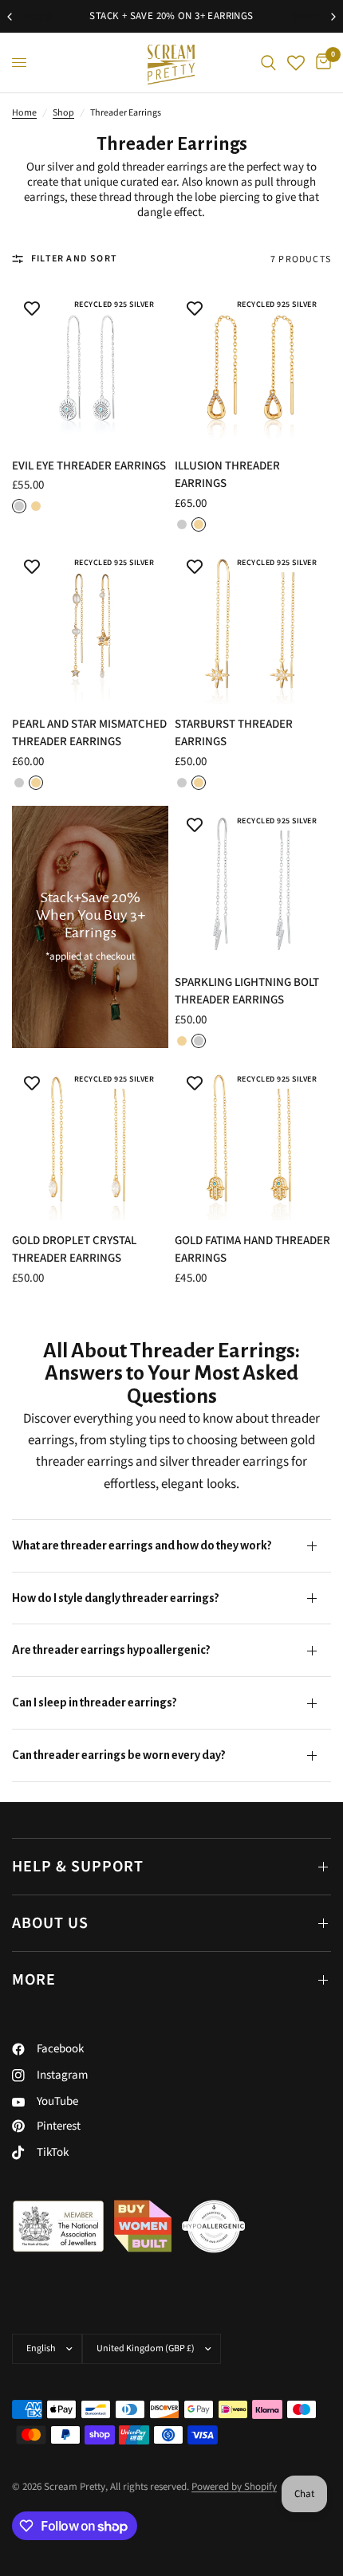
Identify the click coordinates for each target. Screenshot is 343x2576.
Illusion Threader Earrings (227, 475)
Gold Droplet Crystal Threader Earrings (74, 1250)
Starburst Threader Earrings (234, 733)
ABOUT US (50, 1923)
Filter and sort (74, 259)
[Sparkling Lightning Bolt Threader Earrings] (253, 884)
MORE (34, 1980)
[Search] (268, 63)
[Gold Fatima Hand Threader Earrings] (253, 1142)
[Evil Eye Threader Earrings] (90, 367)
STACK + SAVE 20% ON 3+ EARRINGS (171, 16)
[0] (321, 63)
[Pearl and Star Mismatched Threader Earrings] (90, 626)
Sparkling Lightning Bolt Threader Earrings (247, 992)
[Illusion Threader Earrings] (253, 367)
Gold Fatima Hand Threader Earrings (252, 1250)
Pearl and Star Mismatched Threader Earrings (89, 733)
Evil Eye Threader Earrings (89, 466)
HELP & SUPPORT (78, 1867)
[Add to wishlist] (32, 309)
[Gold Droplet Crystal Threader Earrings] (90, 1142)
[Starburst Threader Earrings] (253, 626)
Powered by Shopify (234, 2487)
